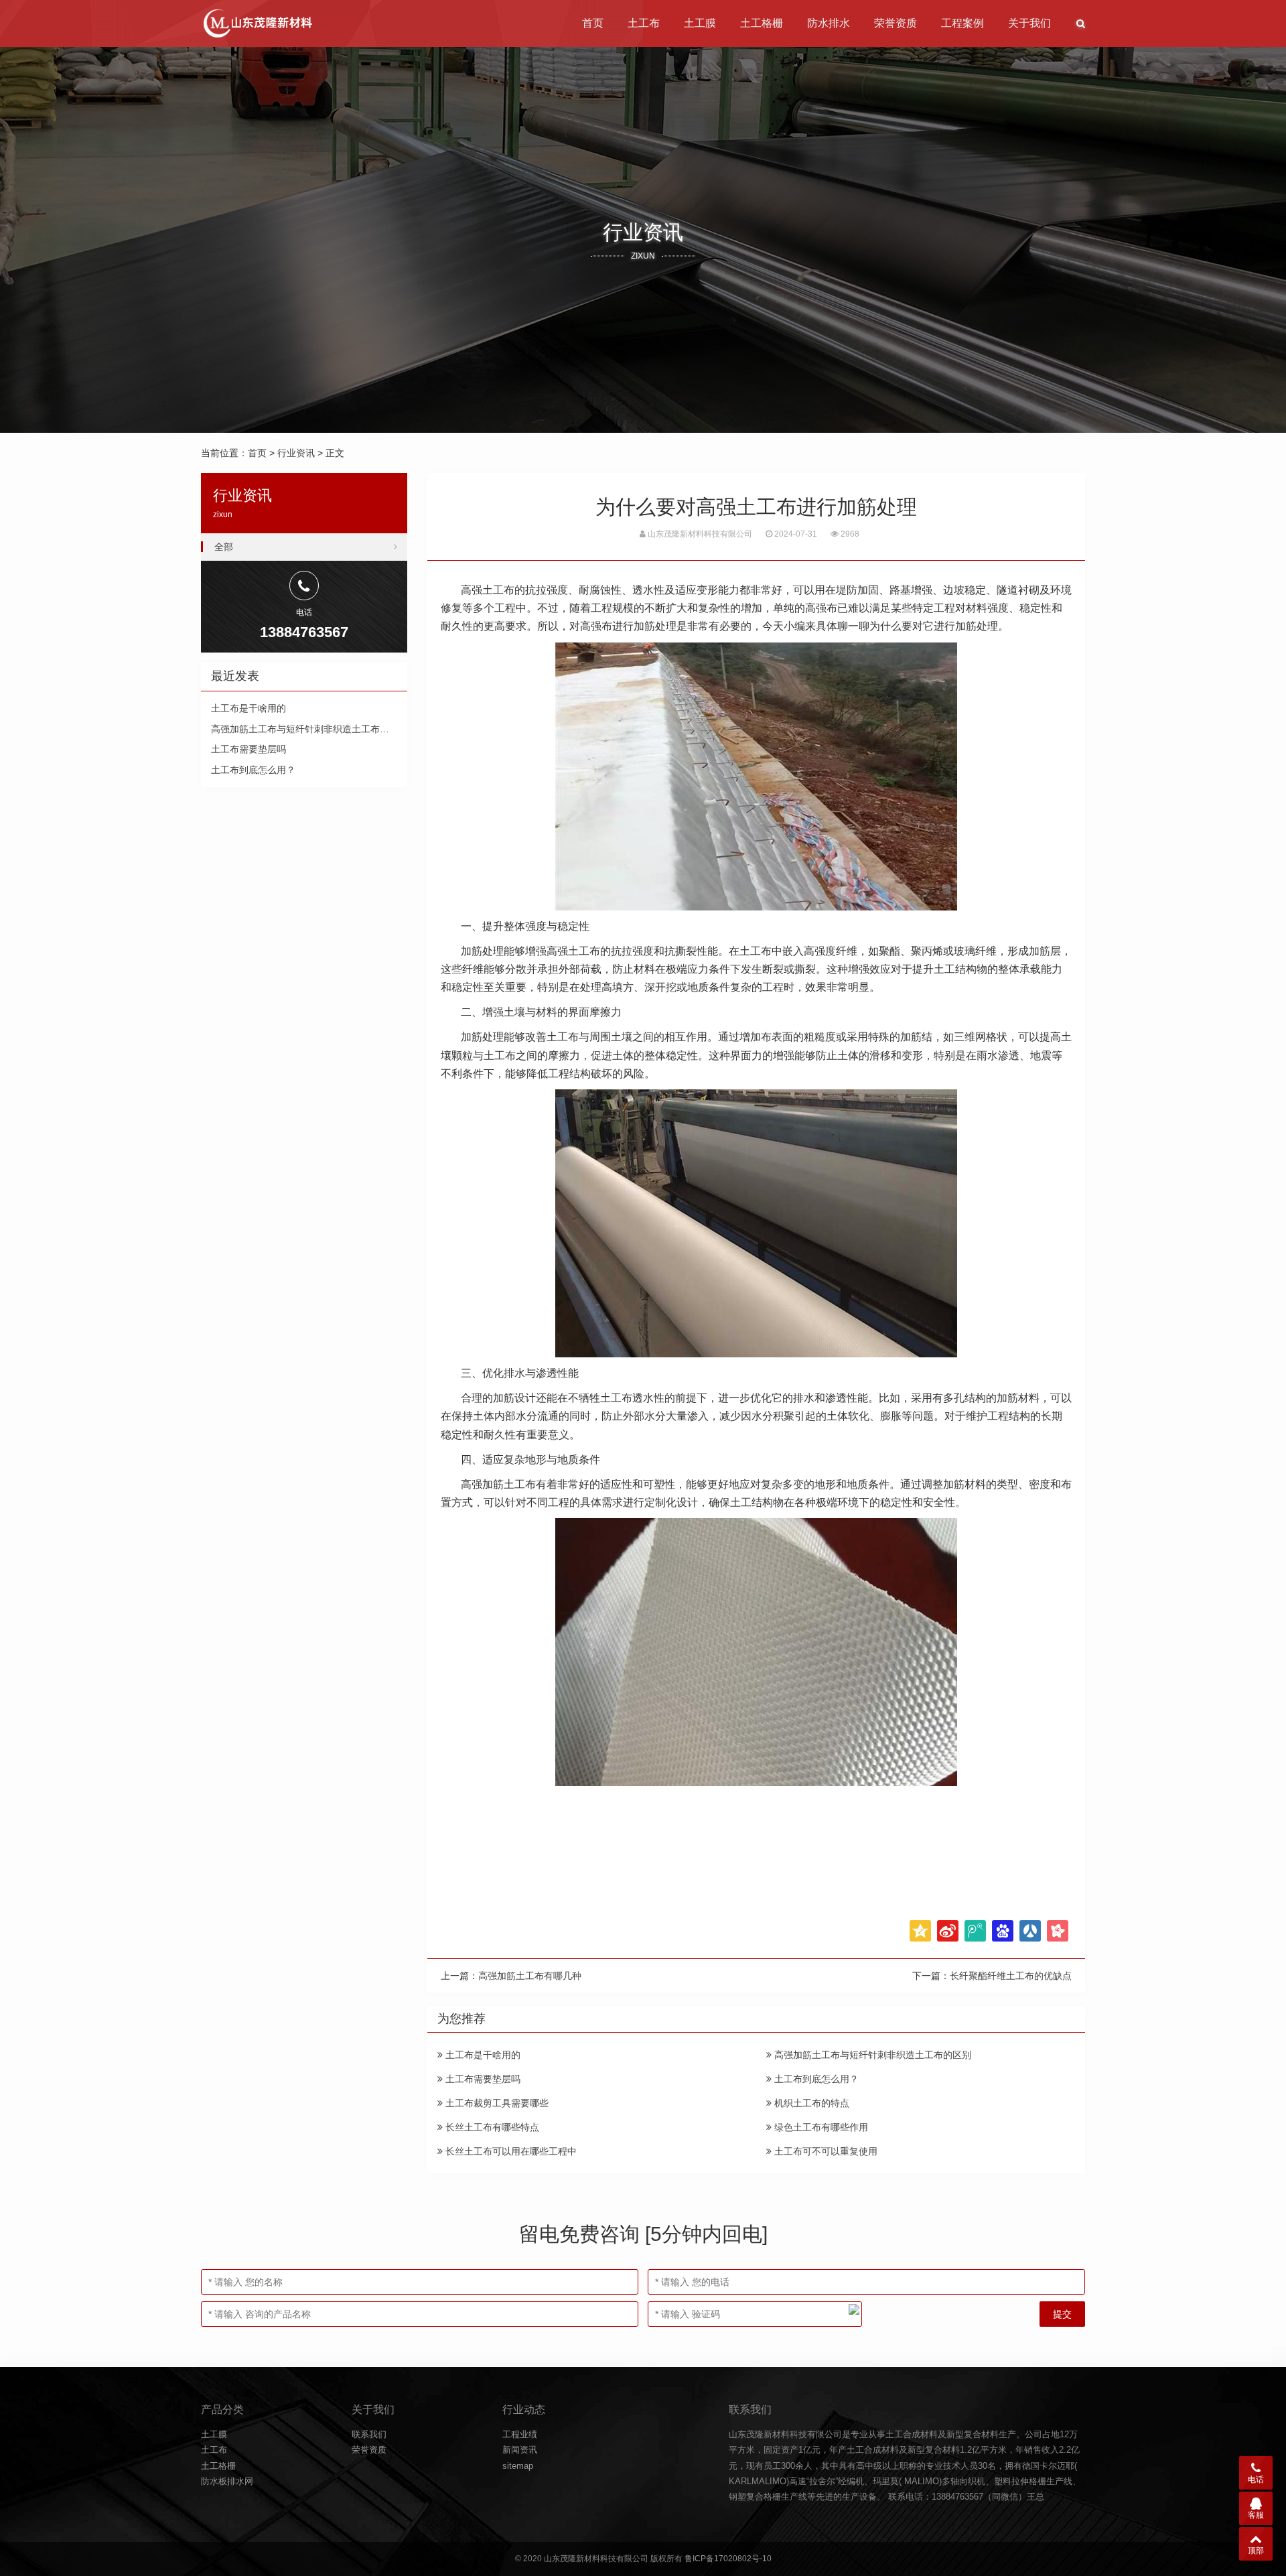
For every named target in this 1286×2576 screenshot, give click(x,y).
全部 (224, 547)
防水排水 (829, 23)
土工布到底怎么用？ (815, 2079)
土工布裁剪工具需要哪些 (496, 2103)
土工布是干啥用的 (482, 2055)
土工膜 (700, 23)
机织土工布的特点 (810, 2103)
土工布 (644, 23)
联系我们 (369, 2434)
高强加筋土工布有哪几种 (530, 1976)
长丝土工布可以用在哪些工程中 (510, 2151)
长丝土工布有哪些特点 (491, 2127)
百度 (1003, 1931)
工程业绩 (520, 2434)
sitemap (518, 2466)
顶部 (1256, 2551)
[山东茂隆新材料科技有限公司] (257, 23)
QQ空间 (920, 1931)
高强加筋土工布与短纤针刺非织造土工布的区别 (871, 2055)
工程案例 (962, 23)
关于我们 (1029, 23)
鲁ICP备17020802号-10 (728, 2559)
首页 (593, 23)
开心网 (1058, 1931)
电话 (1256, 2480)
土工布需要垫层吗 (482, 2079)
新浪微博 (948, 1931)
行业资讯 (296, 453)
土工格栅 (762, 23)
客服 (1256, 2515)
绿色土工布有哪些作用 (820, 2127)
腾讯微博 (975, 1931)
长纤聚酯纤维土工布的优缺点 (1011, 1976)
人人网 (1030, 1931)
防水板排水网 (227, 2481)
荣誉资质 (896, 23)
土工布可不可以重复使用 (825, 2151)
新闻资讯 (520, 2450)
